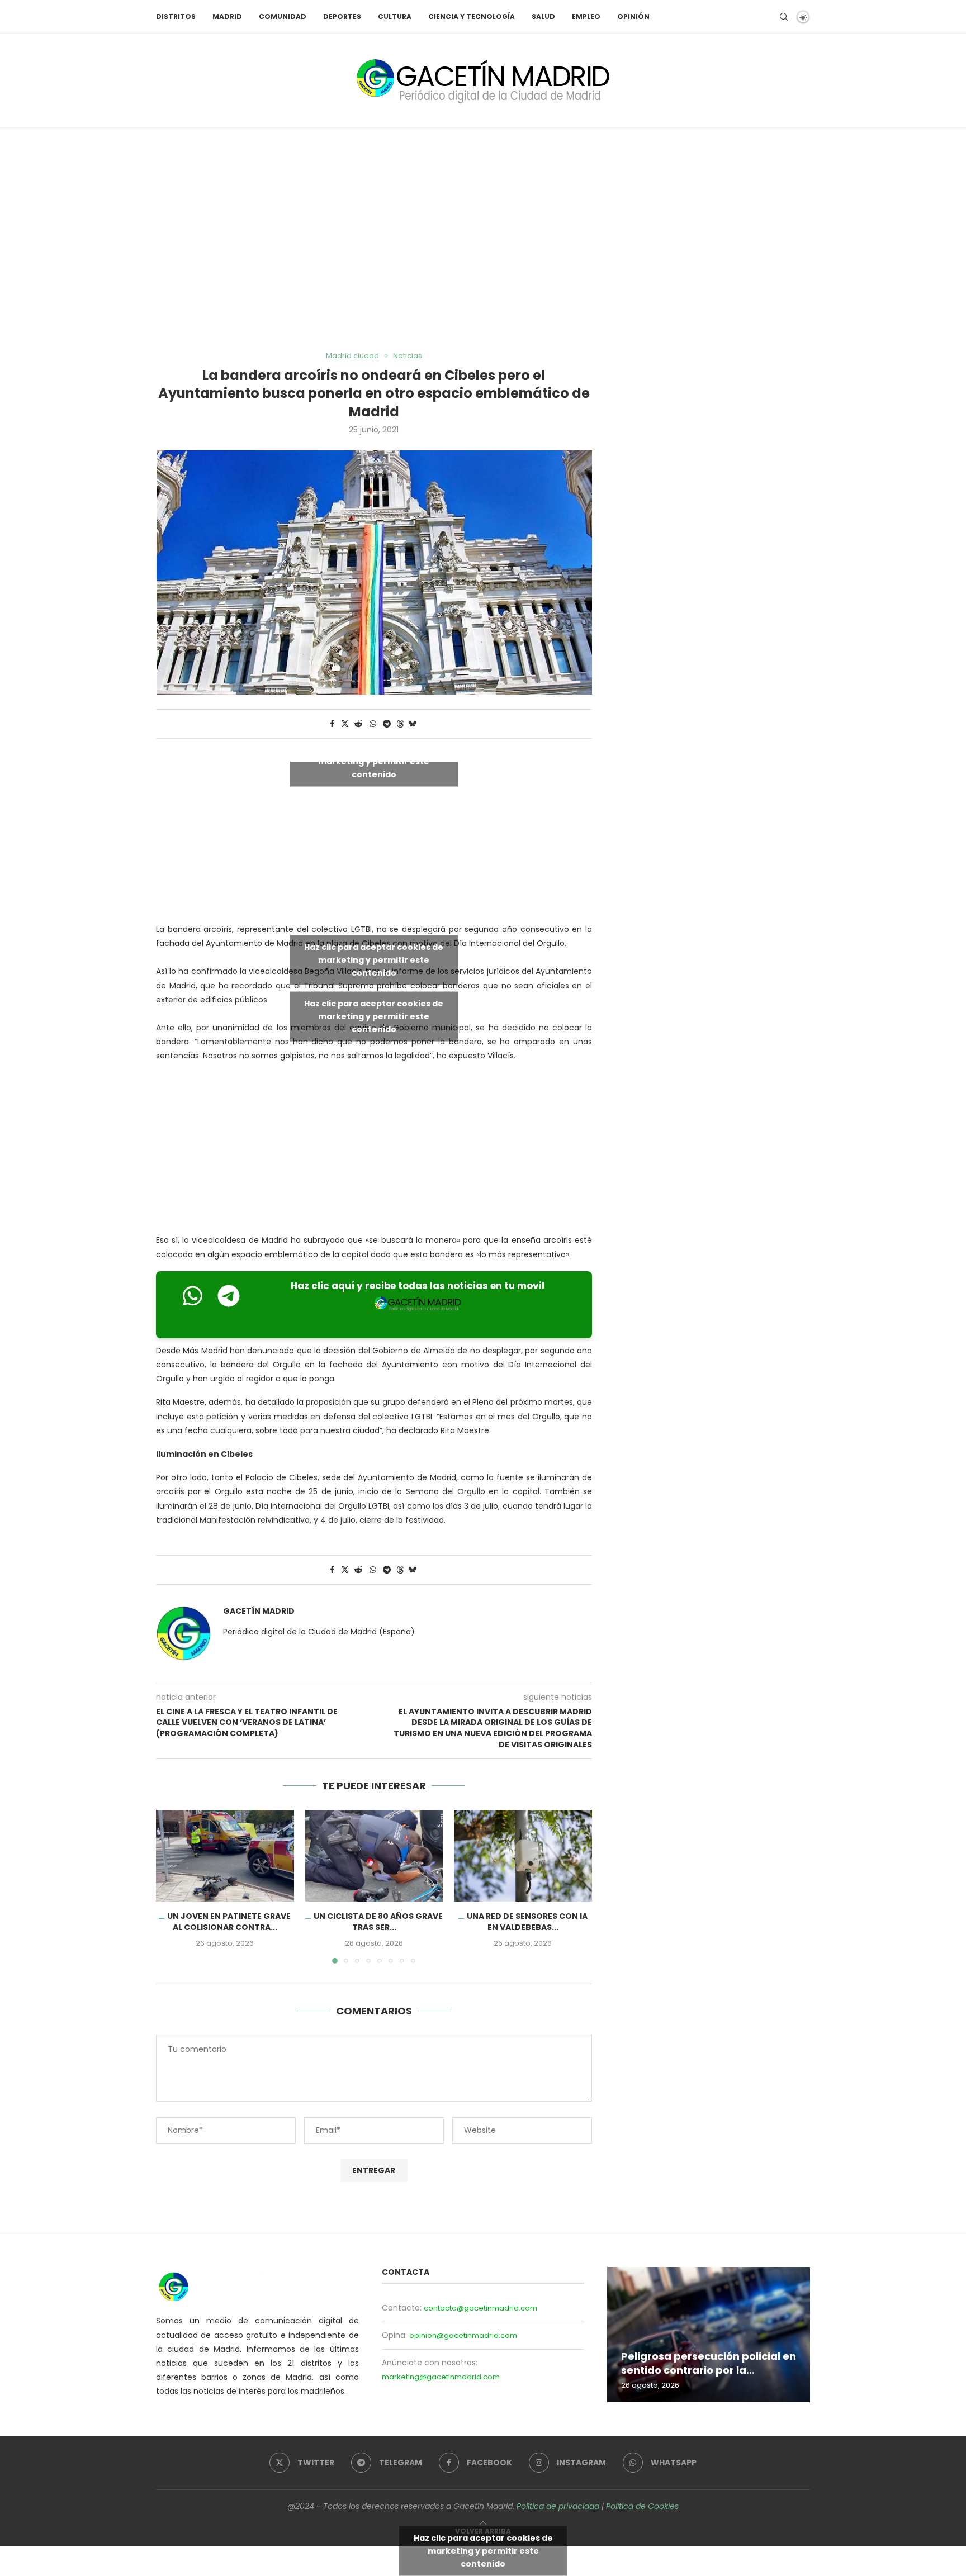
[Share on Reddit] (358, 724)
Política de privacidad (558, 2506)
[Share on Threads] (400, 724)
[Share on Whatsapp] (373, 724)
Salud (543, 16)
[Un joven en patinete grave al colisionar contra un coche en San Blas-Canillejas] (225, 1856)
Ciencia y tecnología (472, 16)
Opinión (633, 16)
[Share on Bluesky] (413, 724)
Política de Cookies (642, 2506)
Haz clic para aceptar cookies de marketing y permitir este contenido (374, 761)
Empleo (586, 16)
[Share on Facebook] (332, 724)
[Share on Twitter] (345, 724)
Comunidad (283, 16)
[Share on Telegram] (387, 724)
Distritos (176, 16)
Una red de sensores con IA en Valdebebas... (527, 1922)
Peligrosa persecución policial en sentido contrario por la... (709, 2363)
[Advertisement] (483, 240)
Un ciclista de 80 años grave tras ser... (378, 1922)
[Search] (784, 17)
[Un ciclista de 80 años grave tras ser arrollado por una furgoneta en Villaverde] (374, 1856)
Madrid (227, 16)
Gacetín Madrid (259, 1611)
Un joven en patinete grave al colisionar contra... (229, 1922)
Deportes (342, 16)
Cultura (395, 16)
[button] (171, 1886)
